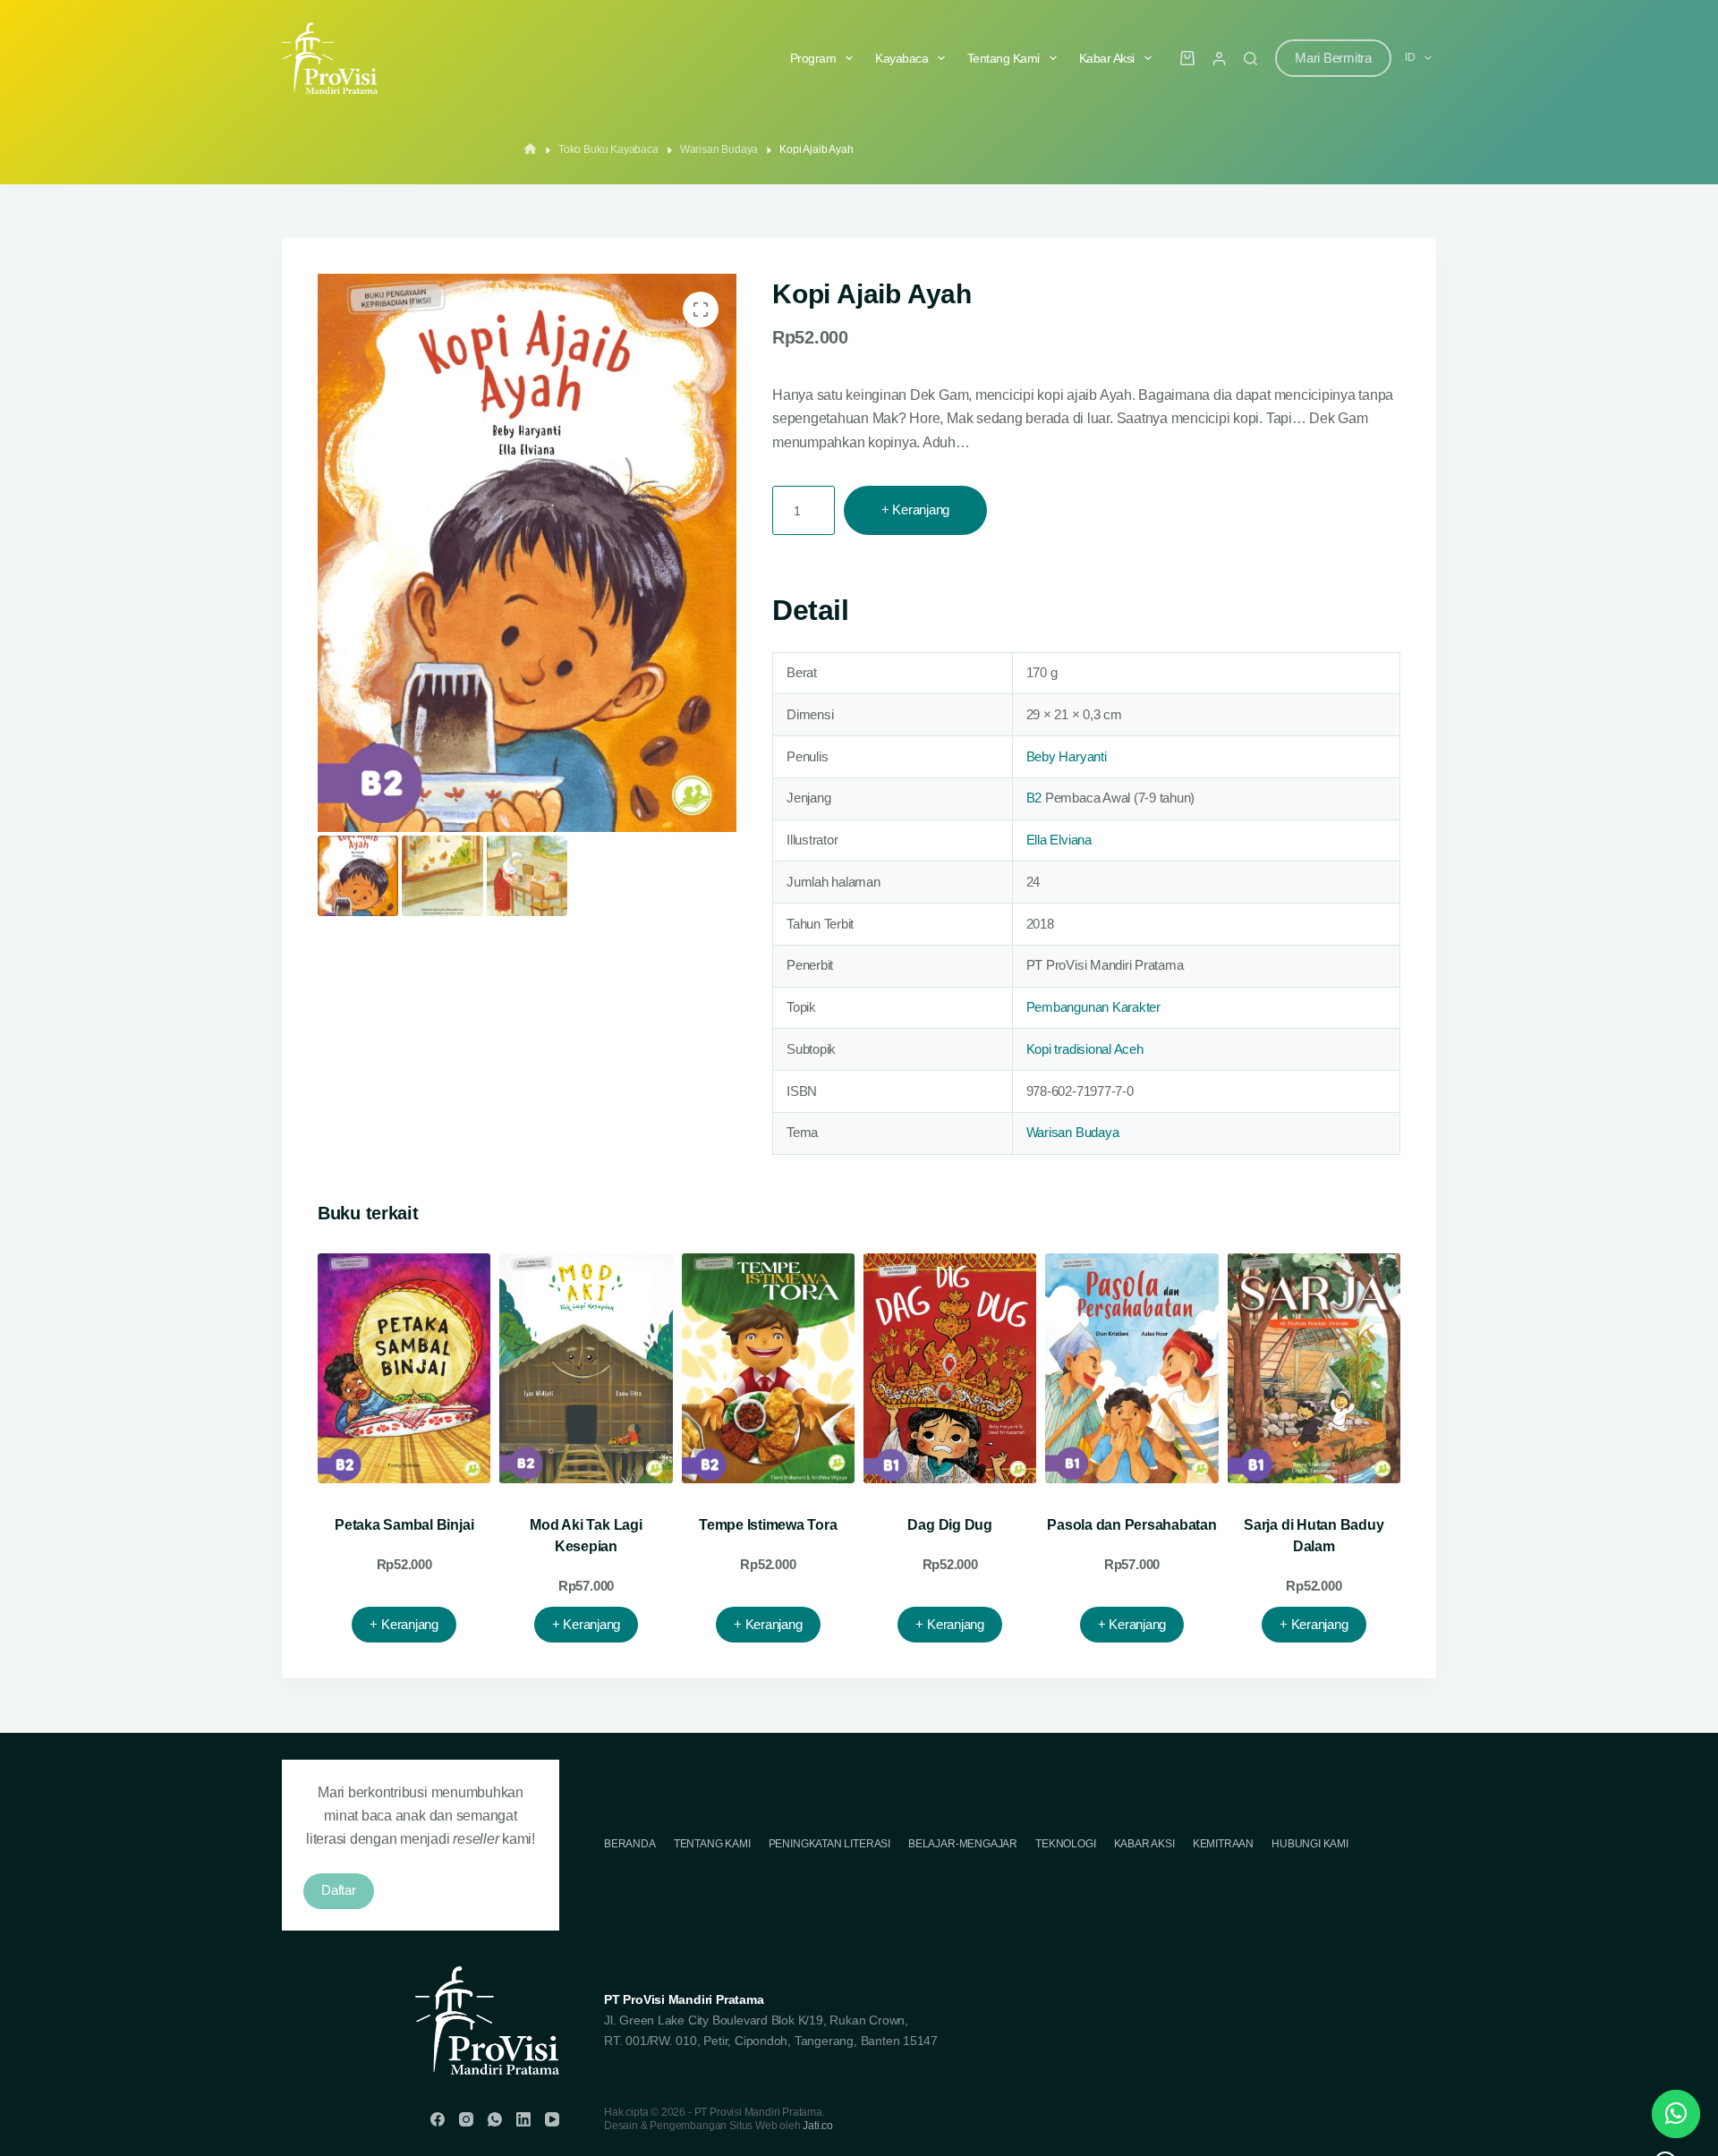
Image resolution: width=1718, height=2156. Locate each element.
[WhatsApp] (495, 2119)
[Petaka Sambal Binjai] (404, 1369)
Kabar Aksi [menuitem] (1107, 58)
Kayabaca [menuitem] (902, 58)
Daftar (339, 1890)
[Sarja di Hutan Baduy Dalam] (1314, 1369)
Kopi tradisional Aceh (1085, 1049)
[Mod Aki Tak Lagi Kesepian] (586, 1369)
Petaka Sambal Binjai (404, 1525)
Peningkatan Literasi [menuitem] (829, 1844)
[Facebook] (438, 2119)
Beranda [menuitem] (630, 1844)
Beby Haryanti (1067, 756)
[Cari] (1250, 59)
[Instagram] (466, 2119)
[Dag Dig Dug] (950, 1369)
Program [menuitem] (813, 58)
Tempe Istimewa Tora (768, 1525)
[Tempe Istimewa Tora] (768, 1369)
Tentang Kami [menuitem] (1004, 58)
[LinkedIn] (523, 2119)
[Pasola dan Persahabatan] (1131, 1369)
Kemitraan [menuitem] (1223, 1844)
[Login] (1219, 59)
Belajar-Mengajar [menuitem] (963, 1844)
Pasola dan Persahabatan (1131, 1525)
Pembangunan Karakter (1093, 1007)
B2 (1034, 798)
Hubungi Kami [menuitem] (1310, 1844)
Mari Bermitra (1333, 58)
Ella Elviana (1059, 840)
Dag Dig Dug (949, 1525)
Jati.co (818, 2126)
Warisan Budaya (1073, 1132)
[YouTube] (552, 2119)
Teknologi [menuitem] (1065, 1844)
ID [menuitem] (1410, 57)
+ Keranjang (915, 509)
